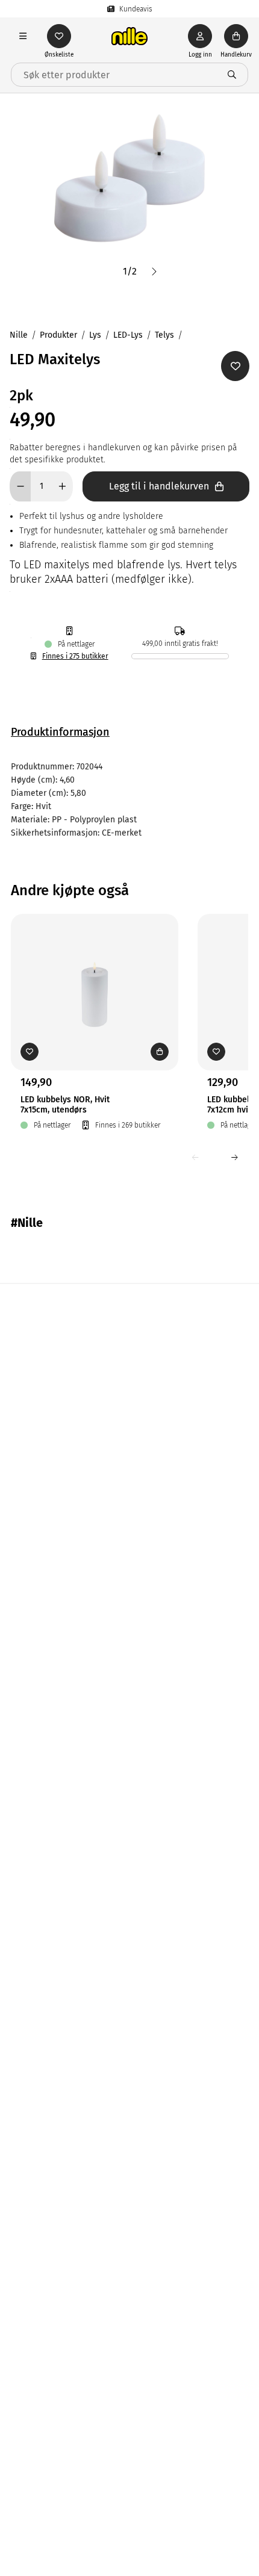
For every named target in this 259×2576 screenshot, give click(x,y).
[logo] (129, 36)
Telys (164, 335)
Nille (19, 335)
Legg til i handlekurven (159, 486)
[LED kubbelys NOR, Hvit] (95, 973)
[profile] (200, 36)
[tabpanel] (129, 800)
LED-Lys (128, 335)
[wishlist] (59, 36)
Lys (95, 335)
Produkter (58, 335)
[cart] (236, 36)
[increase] (62, 486)
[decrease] (20, 486)
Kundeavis (136, 9)
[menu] (23, 36)
